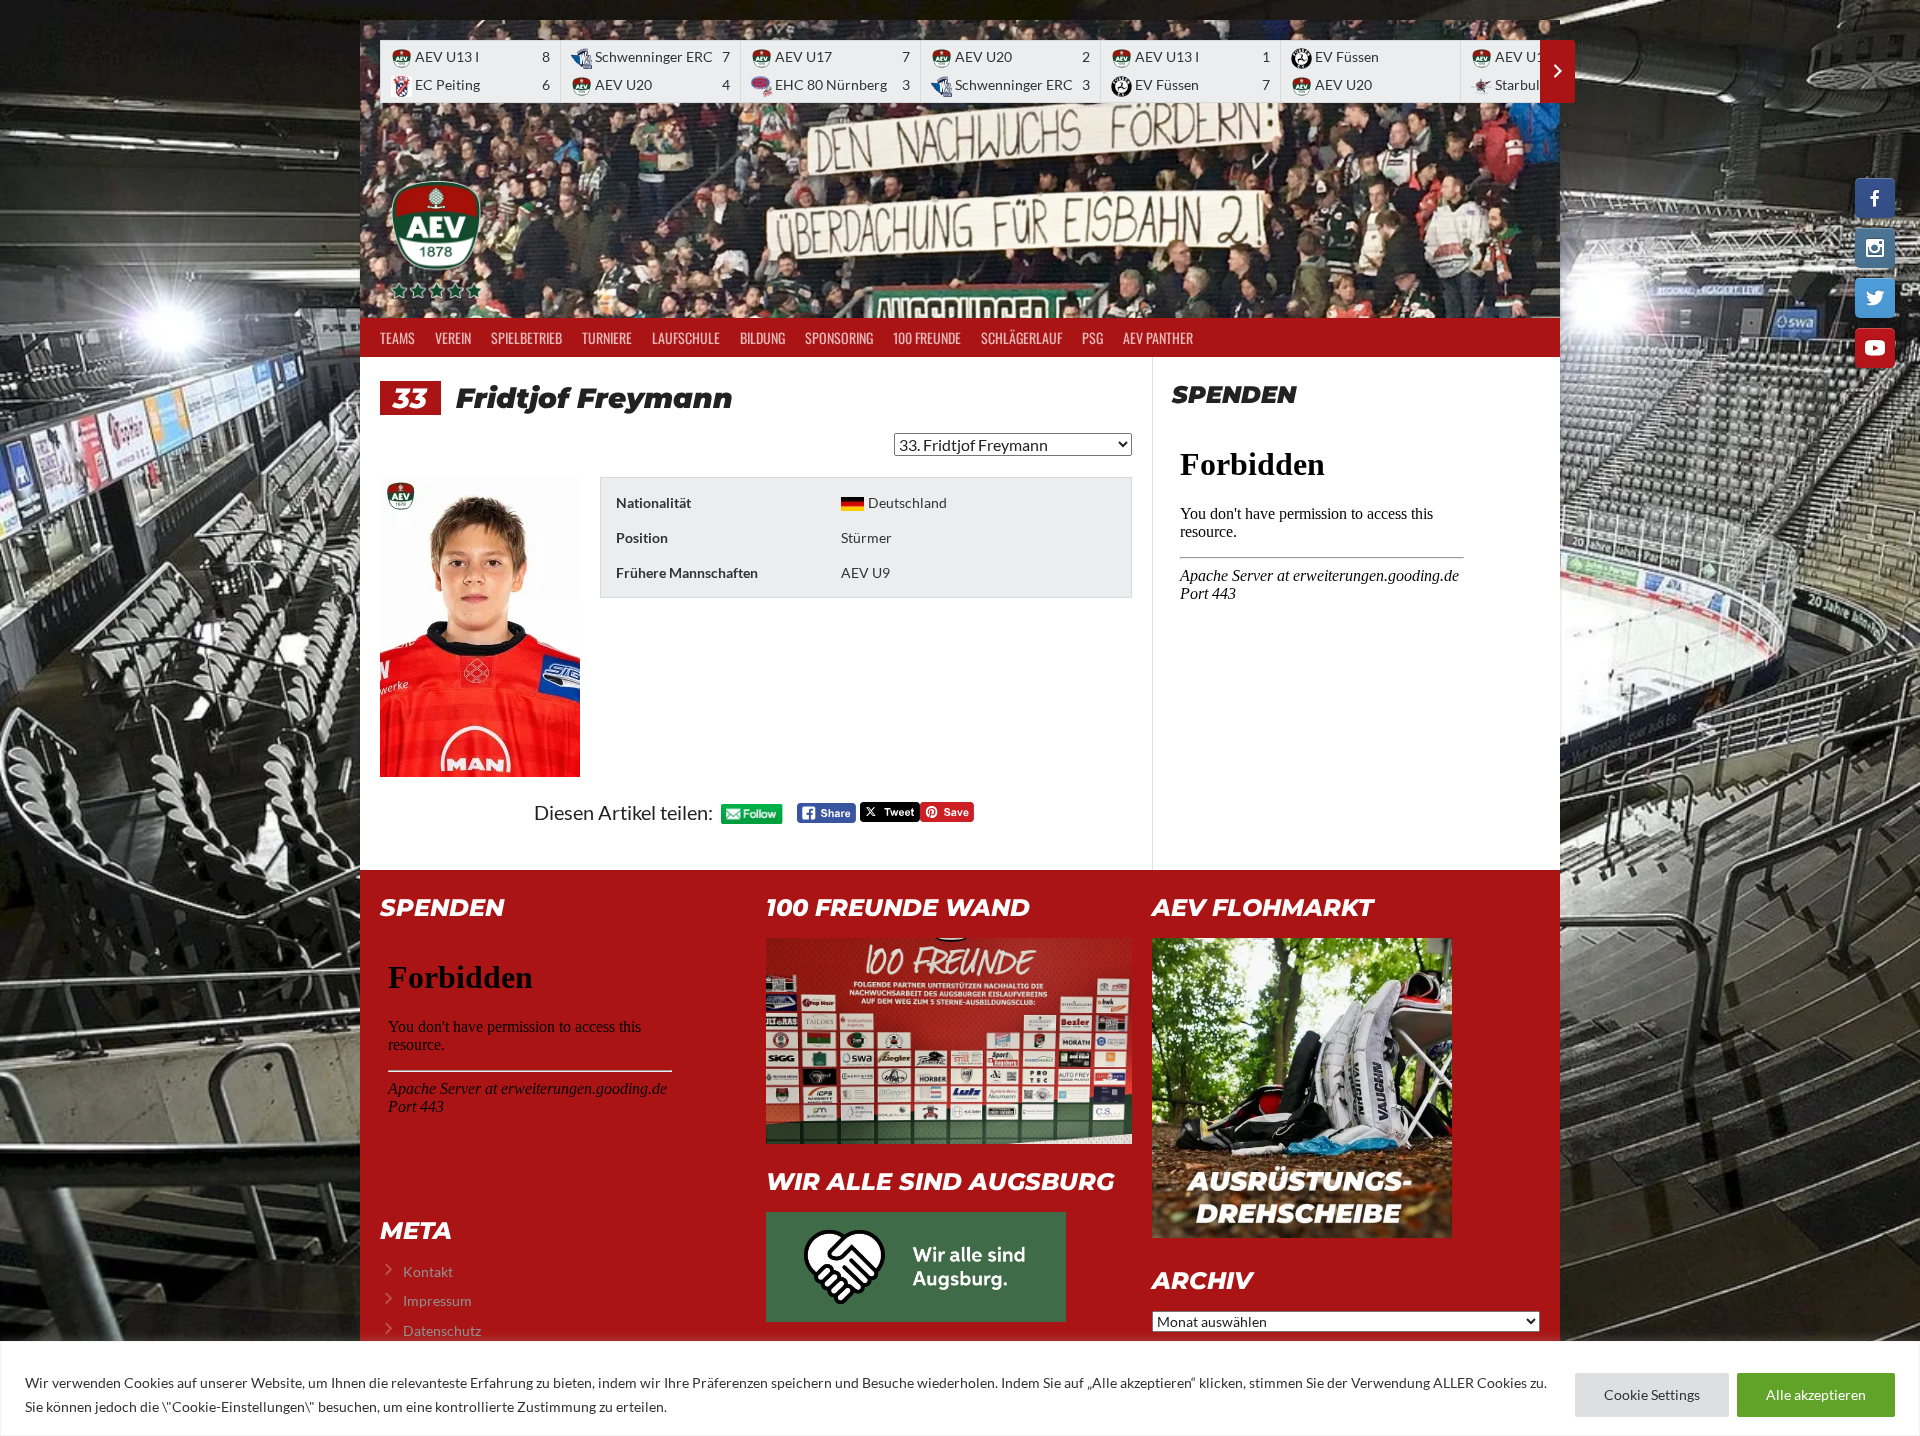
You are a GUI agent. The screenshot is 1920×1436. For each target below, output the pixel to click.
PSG (1092, 337)
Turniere (607, 337)
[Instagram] (1875, 248)
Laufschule (686, 337)
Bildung (762, 337)
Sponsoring (839, 337)
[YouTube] (1875, 348)
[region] (960, 1388)
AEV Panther (1158, 337)
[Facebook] (1875, 198)
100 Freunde (927, 337)
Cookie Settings (1652, 1394)
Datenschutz (442, 1330)
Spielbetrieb (526, 337)
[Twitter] (1875, 298)
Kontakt (428, 1271)
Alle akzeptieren (1816, 1394)
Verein (453, 337)
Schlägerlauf (1021, 337)
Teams (397, 337)
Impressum (437, 1300)
